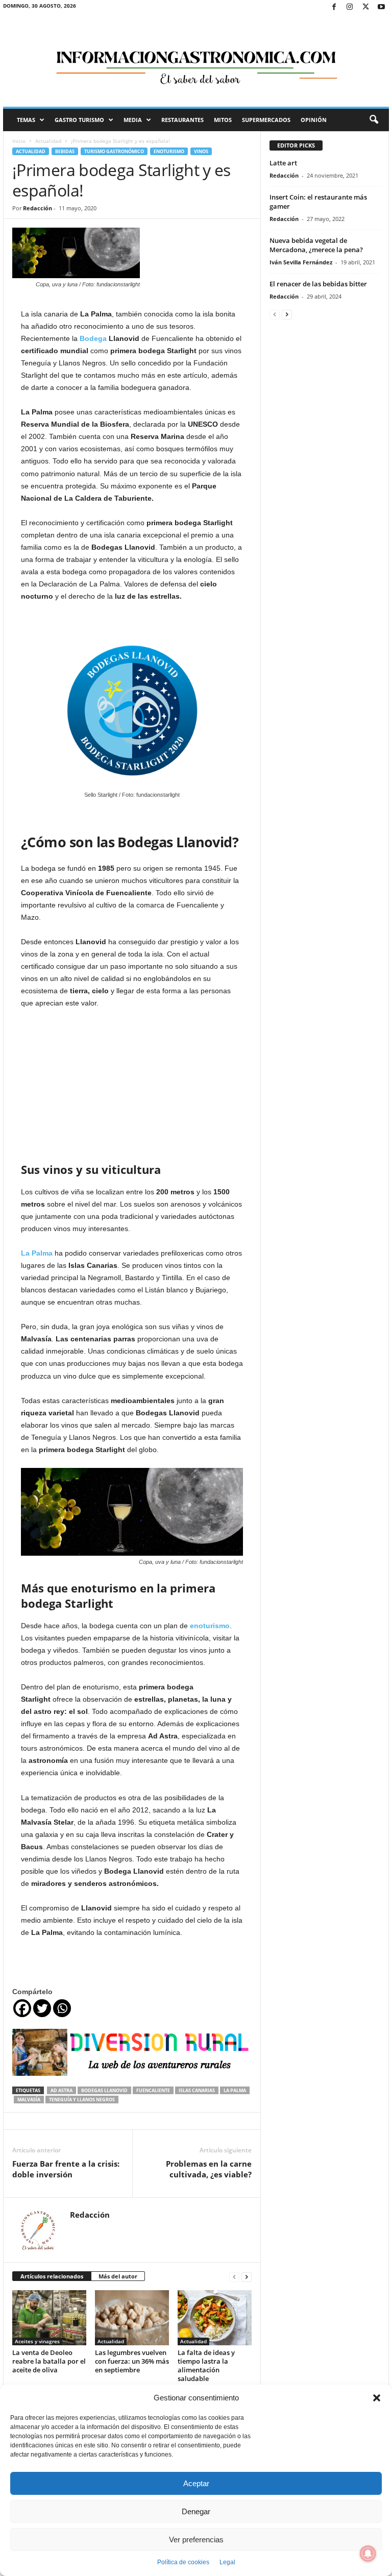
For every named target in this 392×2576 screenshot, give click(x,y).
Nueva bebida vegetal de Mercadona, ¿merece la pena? (316, 245)
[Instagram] (350, 7)
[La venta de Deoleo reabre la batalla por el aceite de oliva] (49, 2318)
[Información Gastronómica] (196, 61)
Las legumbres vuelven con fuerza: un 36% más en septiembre (132, 2361)
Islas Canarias (197, 2090)
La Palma (235, 2090)
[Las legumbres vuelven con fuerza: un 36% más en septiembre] (132, 2318)
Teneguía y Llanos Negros (82, 2100)
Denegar (196, 2511)
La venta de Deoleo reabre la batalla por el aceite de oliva (49, 2361)
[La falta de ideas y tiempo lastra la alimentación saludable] (215, 2318)
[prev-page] (234, 2277)
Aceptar (196, 2483)
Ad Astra (62, 2090)
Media (133, 120)
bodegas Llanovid (104, 2090)
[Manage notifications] (368, 2554)
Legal (227, 2562)
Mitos (223, 120)
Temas (26, 120)
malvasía (29, 2100)
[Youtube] (381, 7)
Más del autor (118, 2276)
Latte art (283, 163)
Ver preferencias (196, 2540)
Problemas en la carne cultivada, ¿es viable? (209, 2169)
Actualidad (48, 141)
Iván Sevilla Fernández (301, 262)
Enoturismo (169, 151)
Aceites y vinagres (37, 2341)
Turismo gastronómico (114, 151)
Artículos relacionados (52, 2276)
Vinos (201, 151)
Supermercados (266, 120)
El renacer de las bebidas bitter (318, 284)
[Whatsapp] (62, 2008)
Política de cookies (183, 2562)
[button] (377, 2398)
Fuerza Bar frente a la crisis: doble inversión (66, 2169)
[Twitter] (365, 7)
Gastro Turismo (79, 120)
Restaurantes (182, 120)
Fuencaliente (153, 2090)
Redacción (38, 208)
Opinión (314, 120)
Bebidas (65, 151)
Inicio (19, 141)
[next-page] (247, 2277)
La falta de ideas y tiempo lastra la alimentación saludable (206, 2365)
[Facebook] (334, 7)
